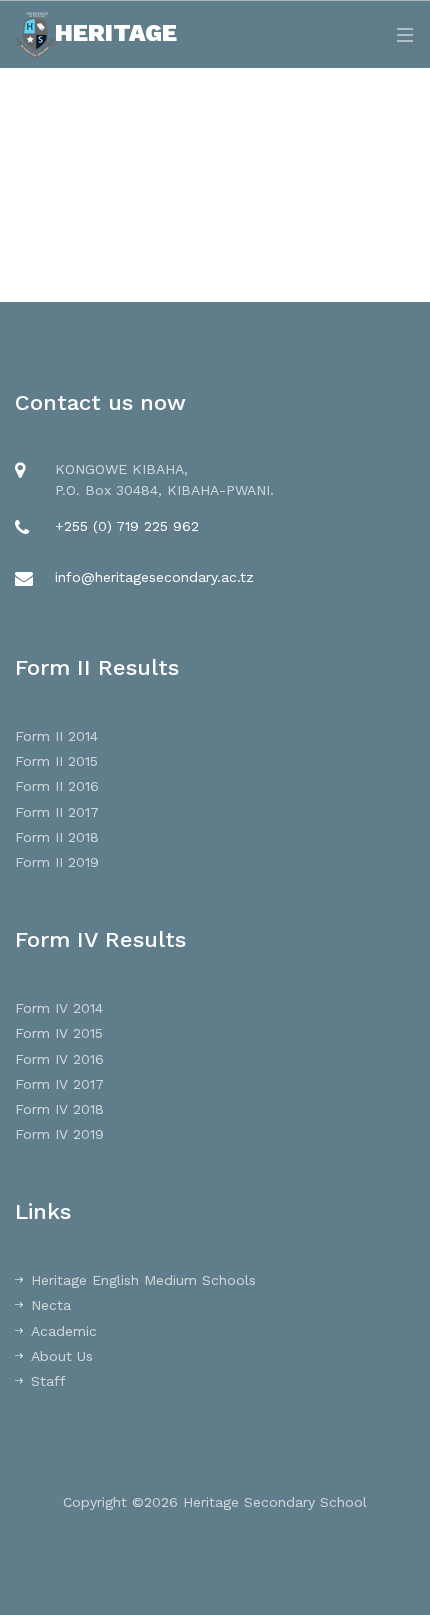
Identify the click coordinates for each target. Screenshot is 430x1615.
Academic (64, 1331)
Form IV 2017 (59, 1084)
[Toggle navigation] (400, 34)
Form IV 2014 (59, 1008)
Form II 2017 (57, 812)
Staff (48, 1381)
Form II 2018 (57, 837)
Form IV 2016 (59, 1059)
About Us (62, 1356)
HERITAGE (116, 33)
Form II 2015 (56, 761)
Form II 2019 (57, 862)
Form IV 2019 (59, 1134)
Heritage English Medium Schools (143, 1280)
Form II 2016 (57, 786)
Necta (51, 1305)
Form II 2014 (56, 736)
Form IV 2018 (59, 1109)
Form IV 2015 (59, 1033)
